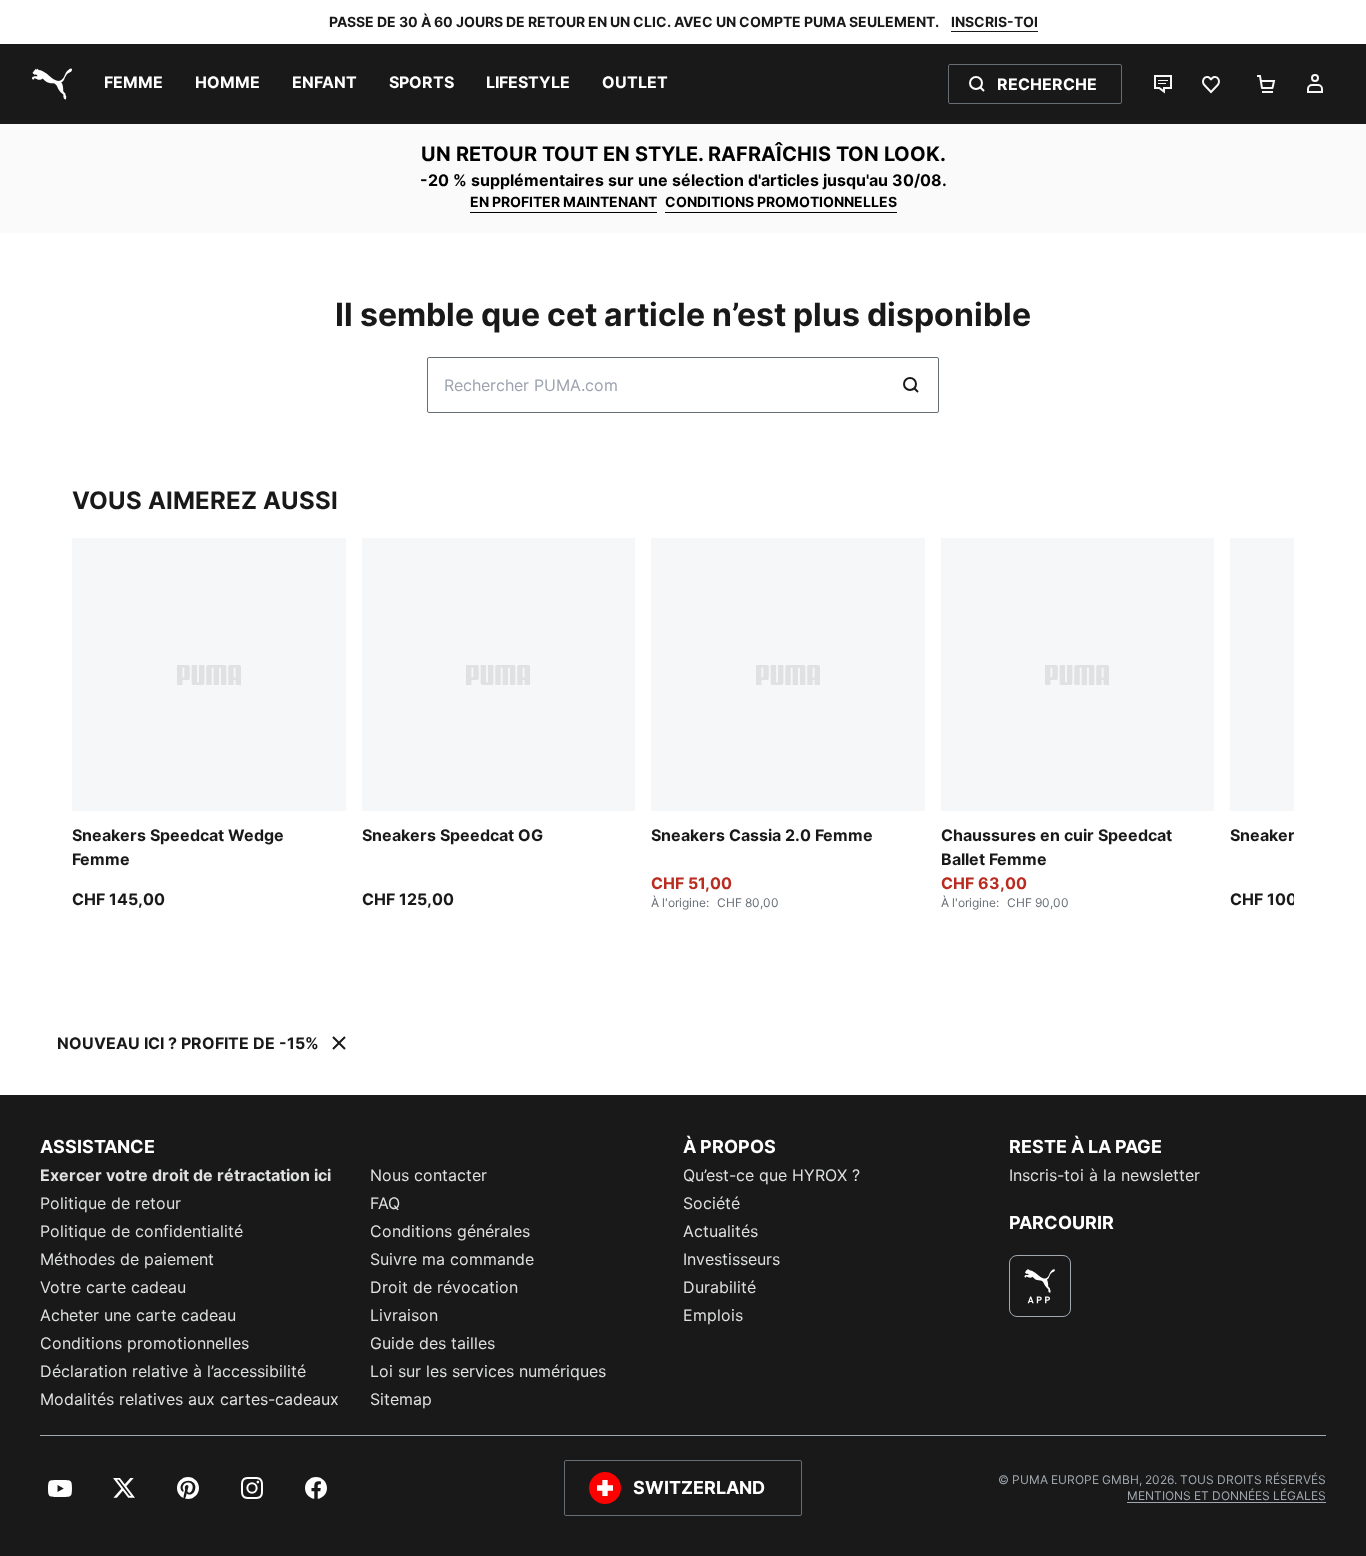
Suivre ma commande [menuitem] (452, 1259)
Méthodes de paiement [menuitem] (127, 1259)
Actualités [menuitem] (720, 1231)
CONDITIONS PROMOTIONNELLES (781, 201)
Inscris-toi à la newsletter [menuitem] (1104, 1175)
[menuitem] (133, 84)
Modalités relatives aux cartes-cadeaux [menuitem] (189, 1399)
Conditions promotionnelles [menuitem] (144, 1343)
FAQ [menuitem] (385, 1203)
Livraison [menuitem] (404, 1315)
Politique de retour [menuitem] (110, 1203)
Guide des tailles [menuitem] (432, 1343)
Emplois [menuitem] (713, 1315)
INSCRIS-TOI (994, 21)
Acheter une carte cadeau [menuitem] (138, 1315)
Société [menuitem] (711, 1203)
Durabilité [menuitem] (719, 1287)
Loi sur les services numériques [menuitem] (488, 1371)
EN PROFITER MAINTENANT (563, 201)
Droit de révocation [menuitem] (444, 1287)
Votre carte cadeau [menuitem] (113, 1287)
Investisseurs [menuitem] (731, 1259)
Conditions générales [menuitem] (450, 1231)
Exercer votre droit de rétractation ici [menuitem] (185, 1175)
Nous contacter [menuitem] (428, 1175)
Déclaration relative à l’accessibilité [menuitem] (173, 1371)
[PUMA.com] (48, 84)
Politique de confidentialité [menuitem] (141, 1231)
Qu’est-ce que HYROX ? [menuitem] (771, 1175)
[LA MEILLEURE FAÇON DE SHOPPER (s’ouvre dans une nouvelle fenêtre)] (1040, 1286)
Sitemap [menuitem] (401, 1399)
